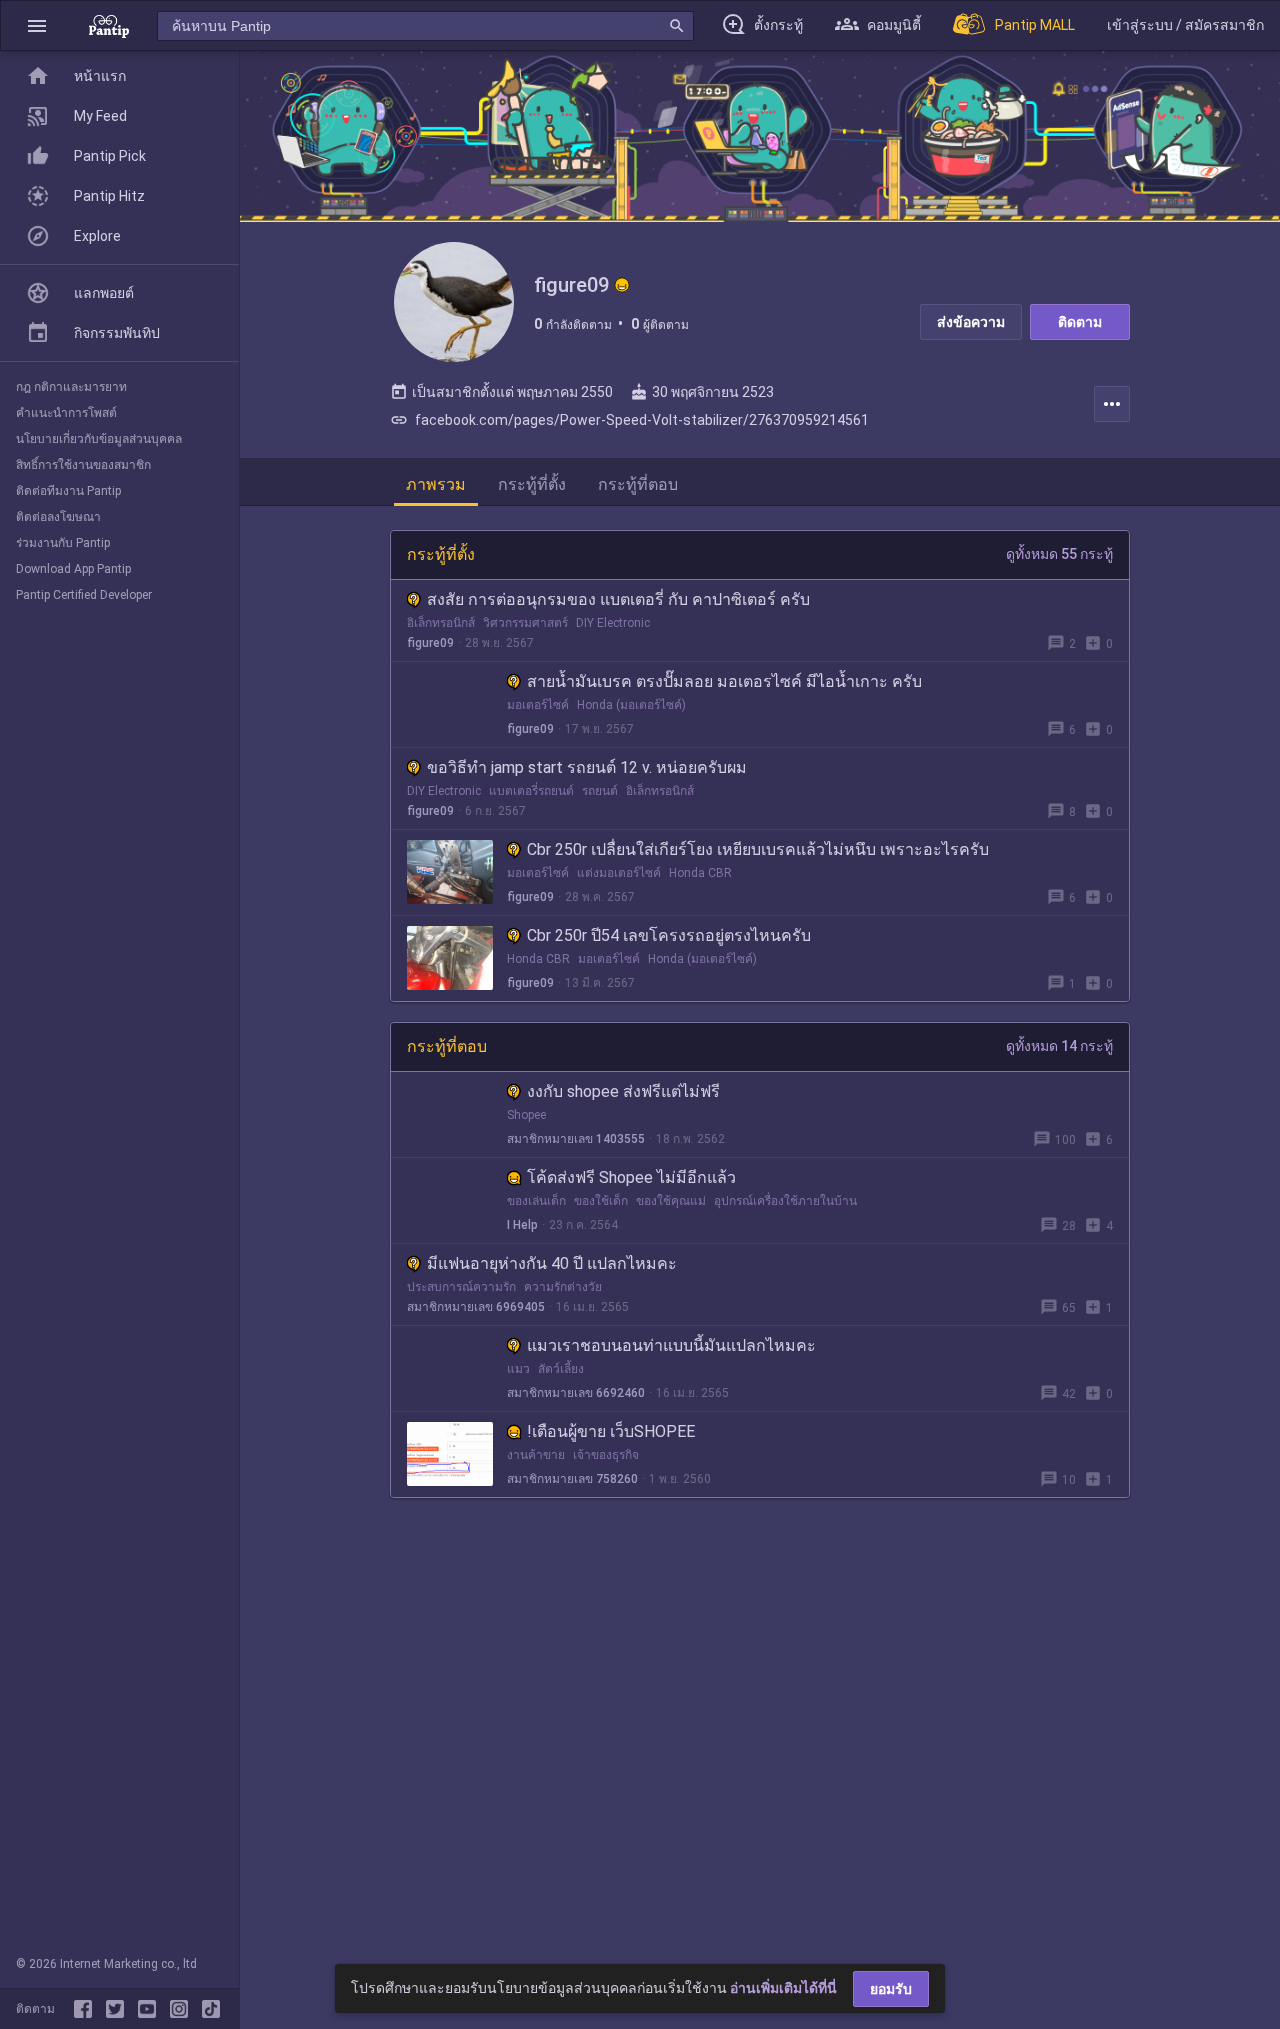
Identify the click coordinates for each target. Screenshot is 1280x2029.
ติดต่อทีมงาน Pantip (68, 491)
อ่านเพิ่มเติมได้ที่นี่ (783, 1988)
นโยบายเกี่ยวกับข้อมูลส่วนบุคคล (99, 439)
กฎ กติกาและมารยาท (71, 387)
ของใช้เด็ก (601, 1201)
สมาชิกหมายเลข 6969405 (476, 1307)
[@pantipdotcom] (183, 2009)
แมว (518, 1369)
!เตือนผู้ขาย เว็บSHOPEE (611, 1431)
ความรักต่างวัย (563, 1287)
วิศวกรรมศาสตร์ (525, 623)
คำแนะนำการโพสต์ (66, 413)
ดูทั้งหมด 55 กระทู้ (1059, 554)
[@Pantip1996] (119, 2009)
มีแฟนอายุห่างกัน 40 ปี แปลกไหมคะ (552, 1263)
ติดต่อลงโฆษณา (58, 517)
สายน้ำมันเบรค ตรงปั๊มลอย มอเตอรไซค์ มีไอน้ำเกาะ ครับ (724, 681)
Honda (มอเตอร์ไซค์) (631, 705)
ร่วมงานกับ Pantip (63, 543)
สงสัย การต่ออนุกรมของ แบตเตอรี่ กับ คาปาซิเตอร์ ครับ (618, 599)
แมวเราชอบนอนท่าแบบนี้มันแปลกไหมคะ (671, 1345)
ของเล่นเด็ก (536, 1201)
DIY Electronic (613, 623)
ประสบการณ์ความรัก (461, 1287)
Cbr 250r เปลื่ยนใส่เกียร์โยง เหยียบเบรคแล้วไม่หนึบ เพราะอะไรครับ (758, 849)
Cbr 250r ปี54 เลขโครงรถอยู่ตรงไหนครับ (669, 935)
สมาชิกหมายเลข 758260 (572, 1479)
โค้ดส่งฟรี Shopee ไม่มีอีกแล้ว (631, 1177)
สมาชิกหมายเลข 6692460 (576, 1393)
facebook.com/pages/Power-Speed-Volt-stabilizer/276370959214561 (629, 420)
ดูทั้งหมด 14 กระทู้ (1059, 1046)
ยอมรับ (891, 1989)
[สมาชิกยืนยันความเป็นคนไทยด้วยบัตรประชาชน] (622, 285)
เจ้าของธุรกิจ (606, 1455)
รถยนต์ (600, 791)
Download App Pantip (73, 569)
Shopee (526, 1115)
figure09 (430, 643)
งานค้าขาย (536, 1455)
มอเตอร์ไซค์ (538, 705)
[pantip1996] (151, 2009)
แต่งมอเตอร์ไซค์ (619, 873)
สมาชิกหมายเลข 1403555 (576, 1139)
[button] (37, 25)
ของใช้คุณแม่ (671, 1201)
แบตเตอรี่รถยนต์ (531, 791)
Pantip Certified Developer (84, 595)
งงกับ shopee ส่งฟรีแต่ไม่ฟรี (623, 1091)
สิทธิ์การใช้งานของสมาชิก (83, 465)
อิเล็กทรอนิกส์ (441, 623)
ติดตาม (1080, 322)
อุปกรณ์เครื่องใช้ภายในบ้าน (785, 1201)
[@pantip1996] (211, 2009)
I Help (522, 1225)
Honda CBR (700, 873)
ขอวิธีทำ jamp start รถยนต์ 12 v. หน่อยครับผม (587, 767)
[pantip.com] (109, 25)
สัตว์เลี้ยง (561, 1369)
